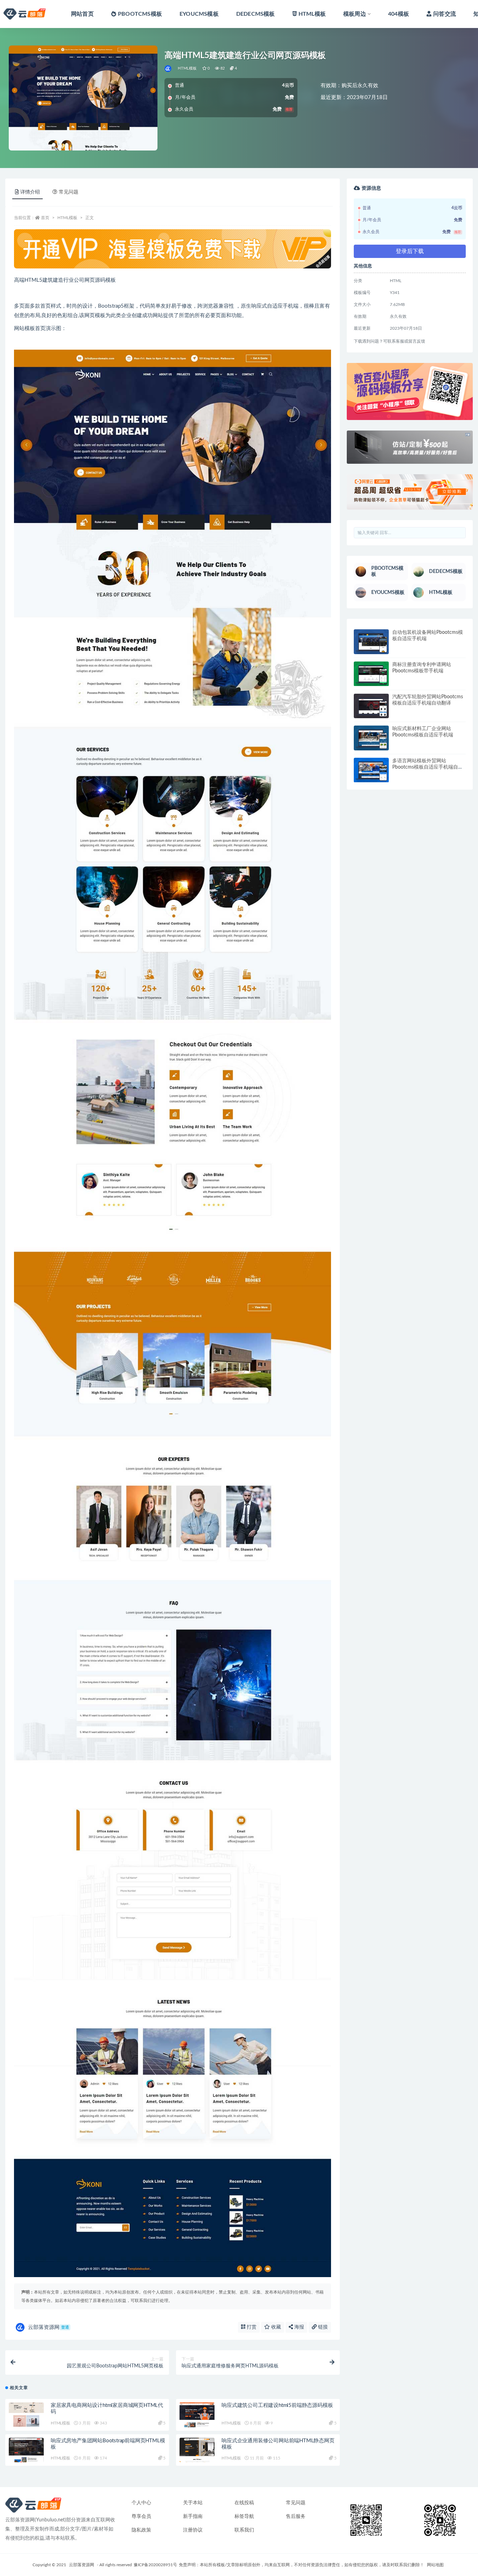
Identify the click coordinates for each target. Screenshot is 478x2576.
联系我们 (244, 2530)
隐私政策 (141, 2530)
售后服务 (296, 2516)
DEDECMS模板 (256, 14)
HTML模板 (312, 14)
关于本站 (193, 2503)
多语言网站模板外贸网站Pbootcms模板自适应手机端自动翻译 (428, 767)
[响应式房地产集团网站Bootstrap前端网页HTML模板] (26, 2450)
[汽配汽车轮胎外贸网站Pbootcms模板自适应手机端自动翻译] (371, 706)
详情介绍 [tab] (30, 192)
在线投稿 (244, 2503)
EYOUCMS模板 (199, 14)
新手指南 (193, 2516)
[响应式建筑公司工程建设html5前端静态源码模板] (197, 2415)
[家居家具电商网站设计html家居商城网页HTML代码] (26, 2415)
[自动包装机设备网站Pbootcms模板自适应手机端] (371, 642)
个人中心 (141, 2503)
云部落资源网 (48, 2327)
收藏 (275, 2327)
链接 (322, 2327)
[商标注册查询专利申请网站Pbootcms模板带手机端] (371, 674)
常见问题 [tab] (69, 192)
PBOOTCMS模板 (140, 14)
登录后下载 (410, 251)
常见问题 (296, 2503)
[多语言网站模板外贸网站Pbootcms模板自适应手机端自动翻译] (371, 770)
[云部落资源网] (168, 69)
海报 (298, 2327)
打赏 (251, 2327)
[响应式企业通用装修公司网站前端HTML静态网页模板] (197, 2450)
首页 (45, 218)
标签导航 (244, 2516)
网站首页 (82, 14)
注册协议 (193, 2530)
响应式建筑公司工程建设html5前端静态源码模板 (277, 2405)
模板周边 (355, 14)
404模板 (399, 14)
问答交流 (445, 14)
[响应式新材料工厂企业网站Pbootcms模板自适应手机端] (371, 738)
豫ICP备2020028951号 (155, 2565)
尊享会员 (141, 2516)
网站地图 (435, 2565)
